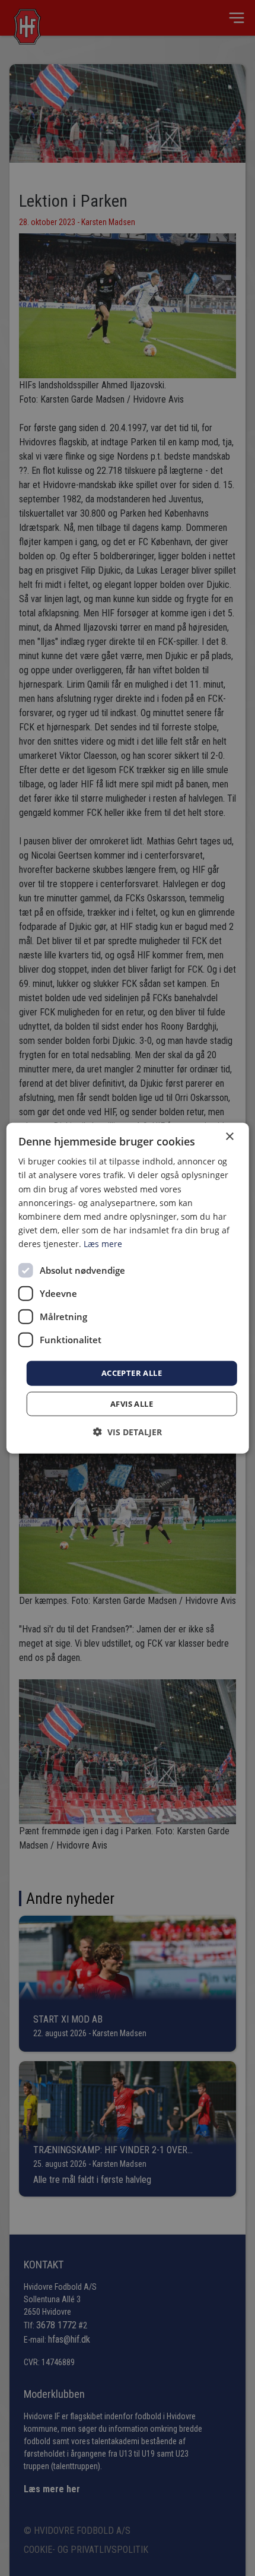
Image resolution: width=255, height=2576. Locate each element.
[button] (128, 1431)
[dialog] (128, 1288)
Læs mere (103, 1244)
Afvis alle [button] (132, 1403)
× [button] (229, 1137)
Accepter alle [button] (132, 1373)
